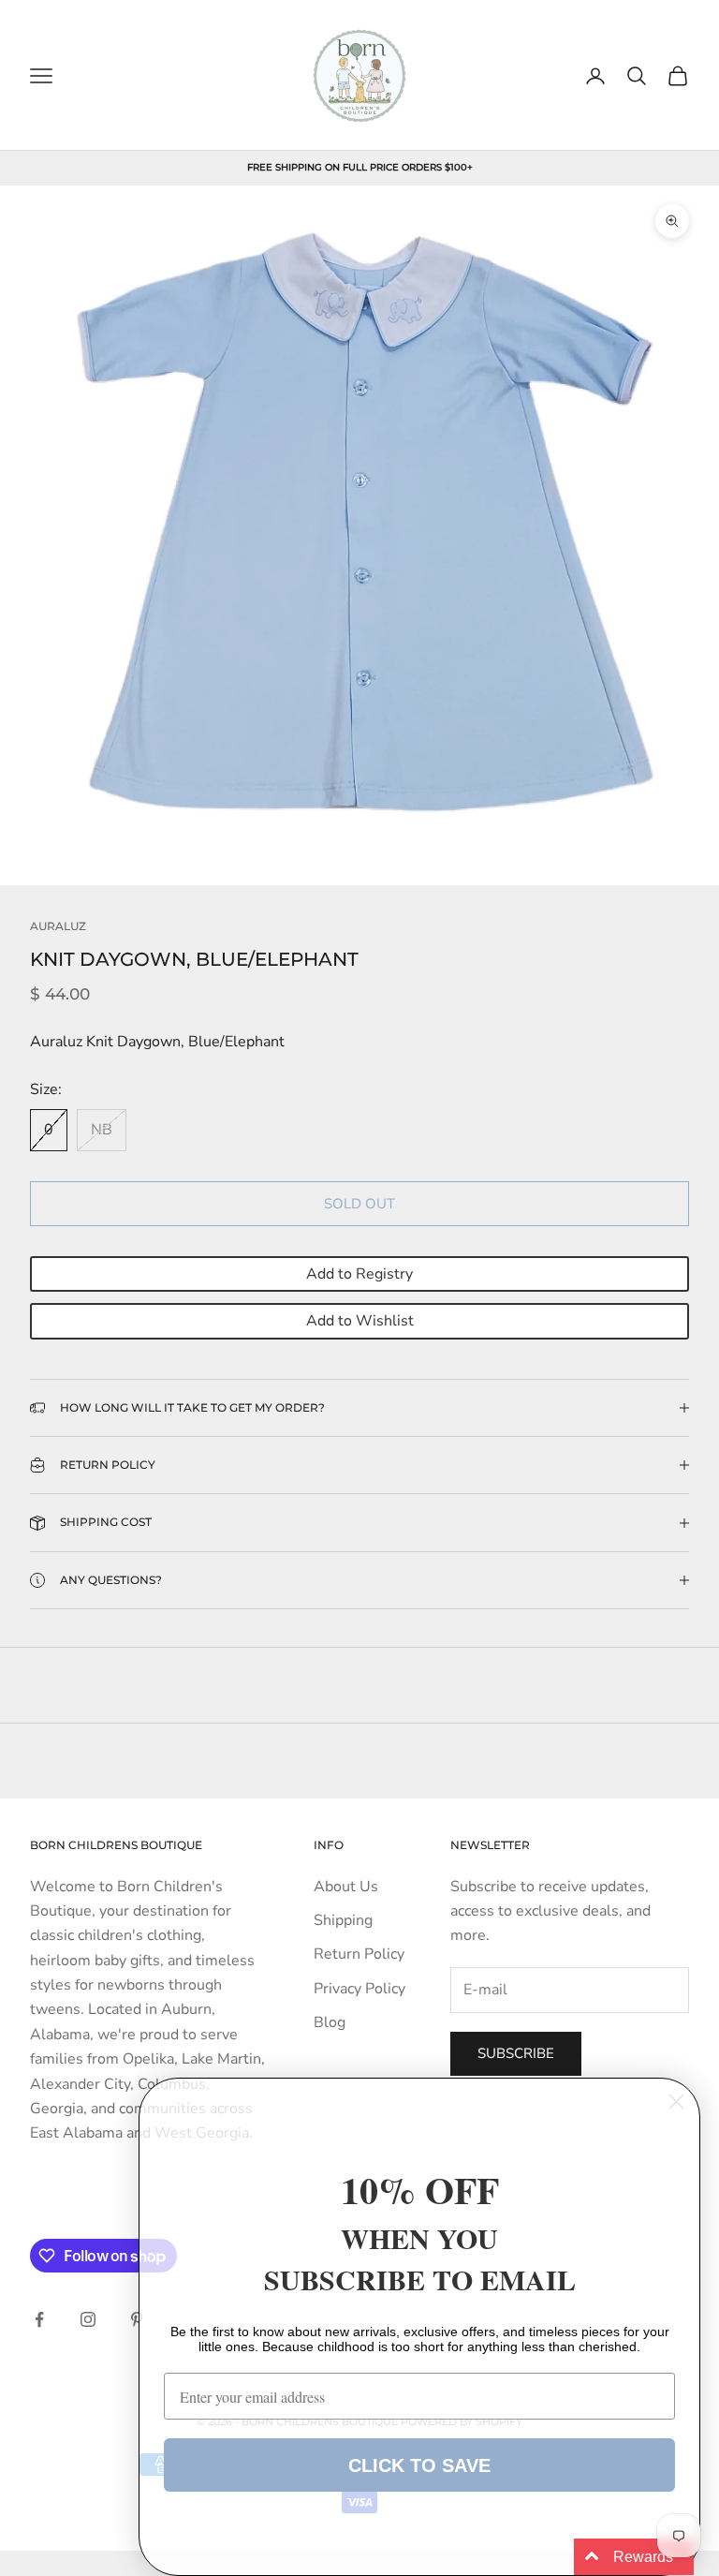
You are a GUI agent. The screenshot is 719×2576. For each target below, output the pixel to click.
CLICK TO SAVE (419, 2465)
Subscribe (516, 2053)
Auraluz (58, 926)
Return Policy (359, 1954)
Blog (330, 2022)
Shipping (343, 1920)
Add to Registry (359, 1274)
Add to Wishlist (360, 1321)
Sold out (359, 1204)
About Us (346, 1887)
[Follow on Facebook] (39, 2319)
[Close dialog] (676, 2102)
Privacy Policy (359, 1989)
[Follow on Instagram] (88, 2319)
